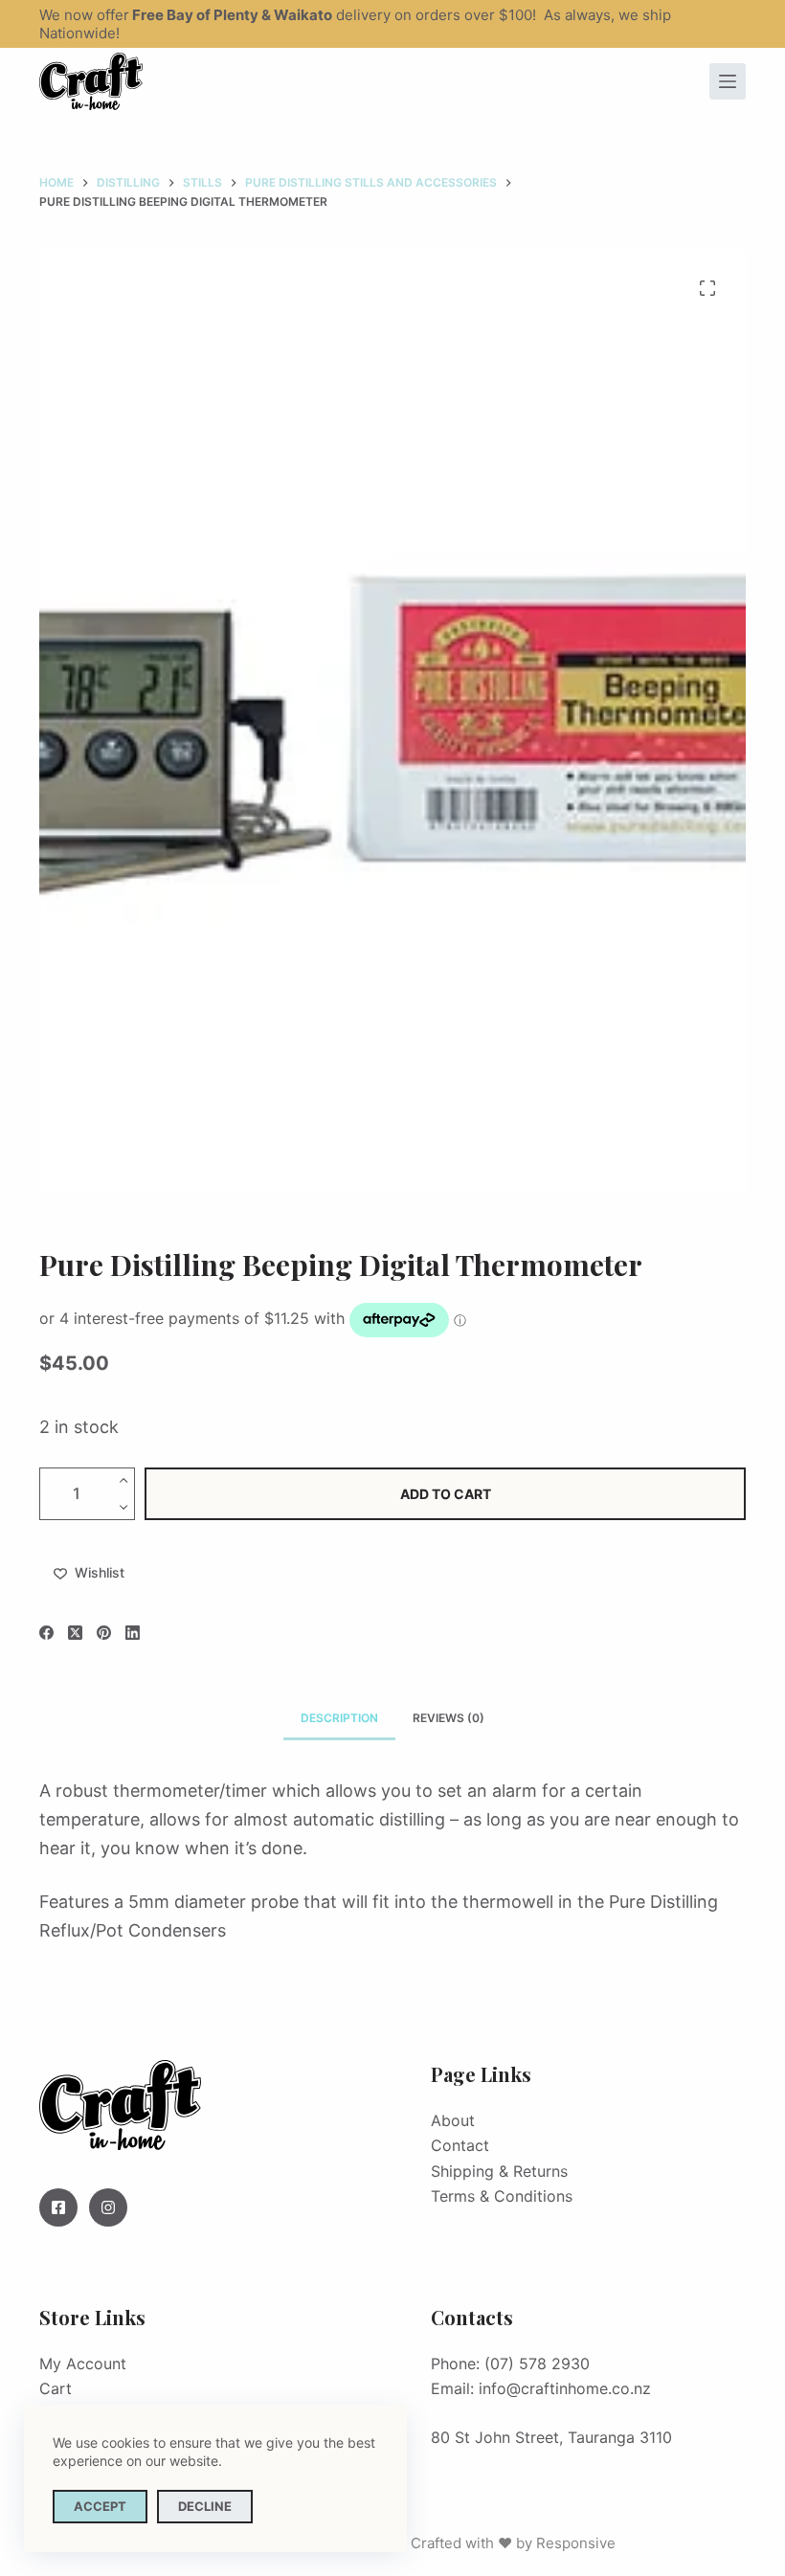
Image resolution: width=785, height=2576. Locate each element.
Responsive (576, 2543)
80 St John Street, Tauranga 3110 (551, 2437)
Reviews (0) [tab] (449, 1718)
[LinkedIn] (133, 1633)
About (453, 2120)
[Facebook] (46, 1633)
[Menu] (728, 81)
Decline (205, 2506)
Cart (56, 2388)
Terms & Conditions (502, 2196)
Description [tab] (339, 1718)
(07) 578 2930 (537, 2363)
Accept (100, 2506)
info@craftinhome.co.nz (565, 2388)
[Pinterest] (104, 1633)
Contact (460, 2145)
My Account (83, 2363)
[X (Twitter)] (75, 1633)
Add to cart (446, 1494)
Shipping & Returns (499, 2171)
